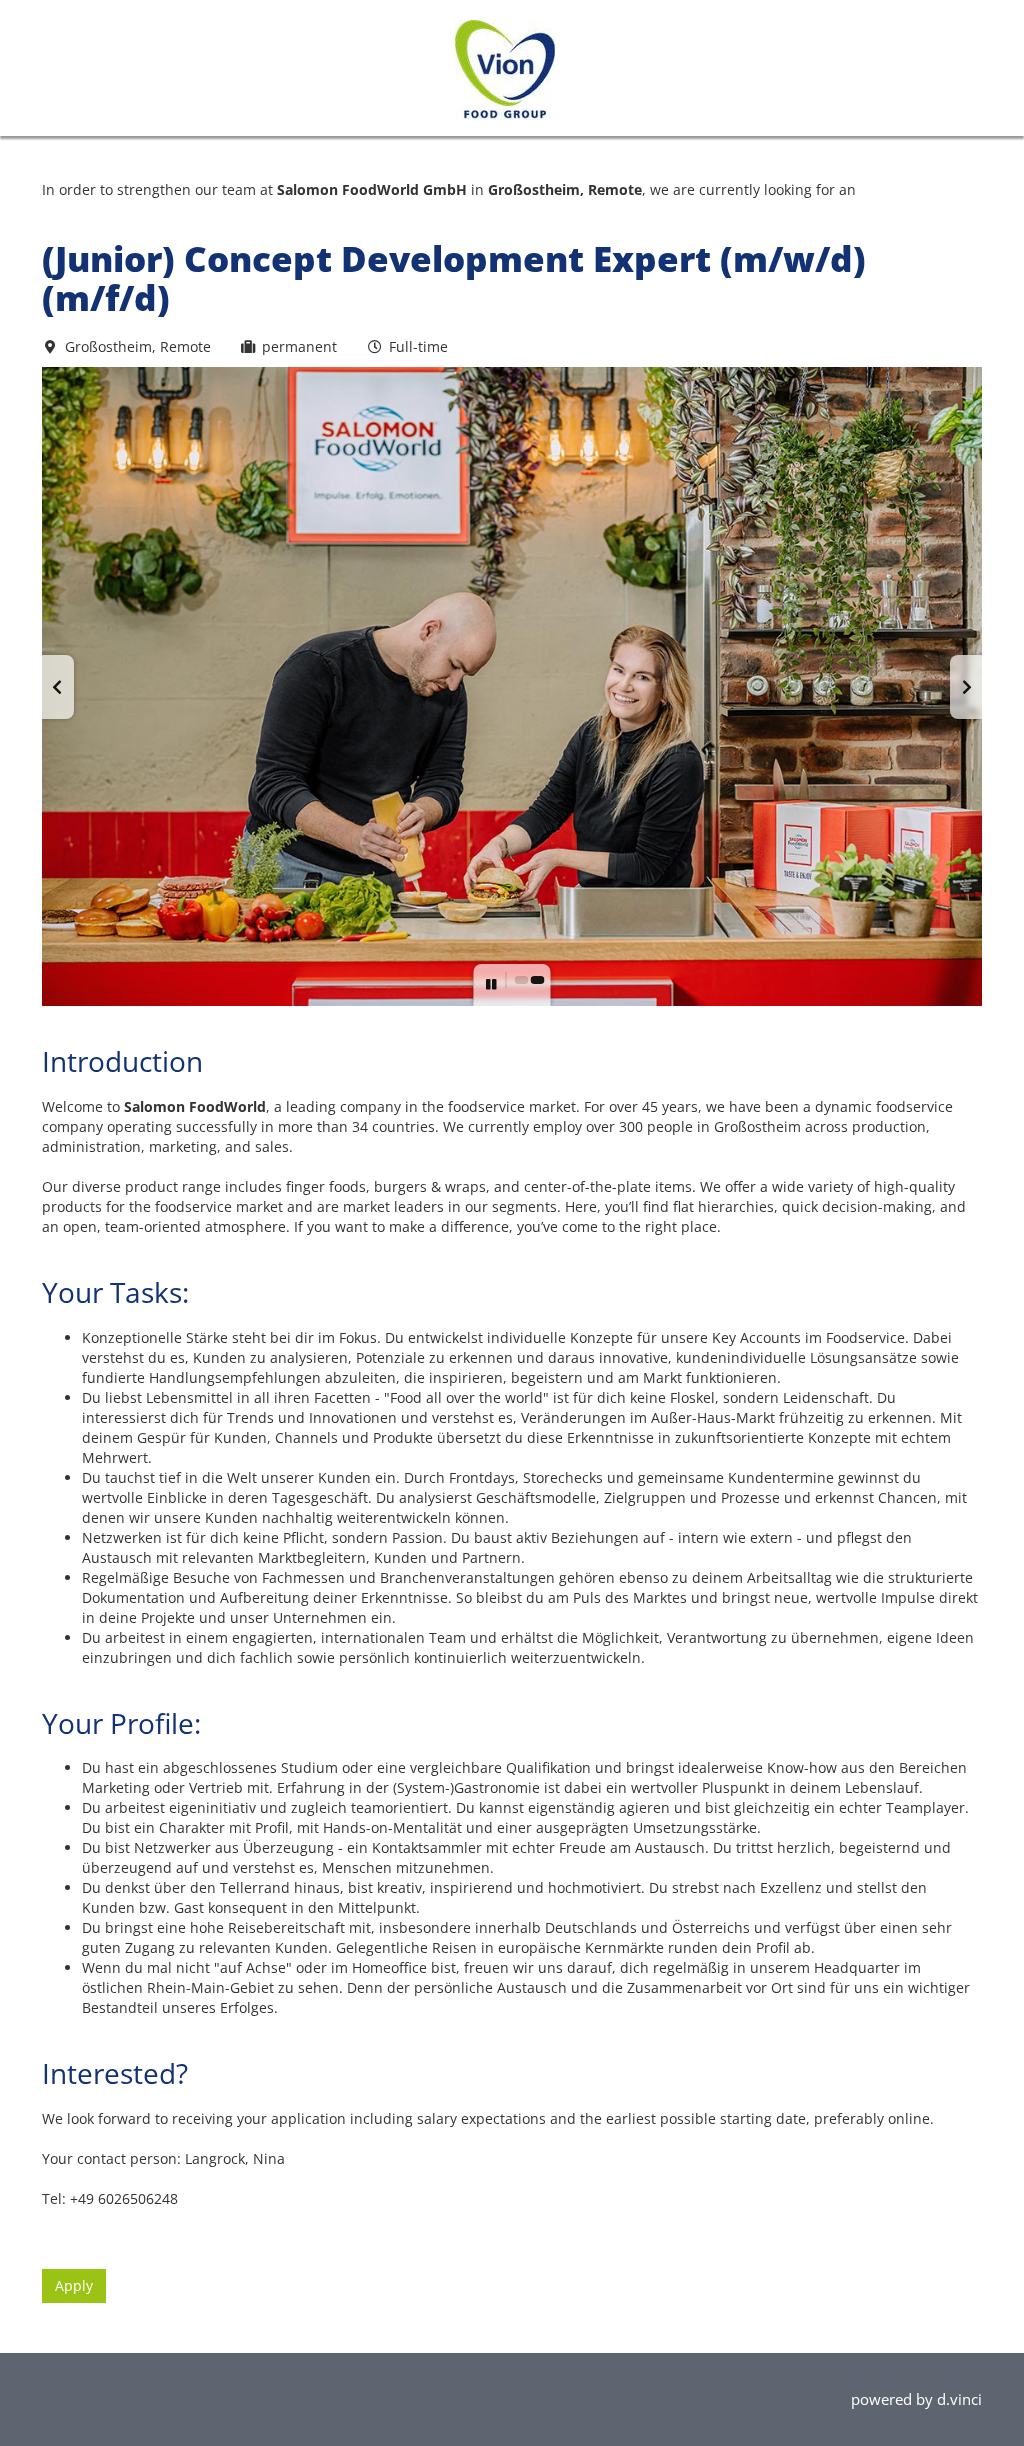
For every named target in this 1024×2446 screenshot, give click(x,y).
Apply (74, 2285)
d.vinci (959, 2399)
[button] (58, 687)
